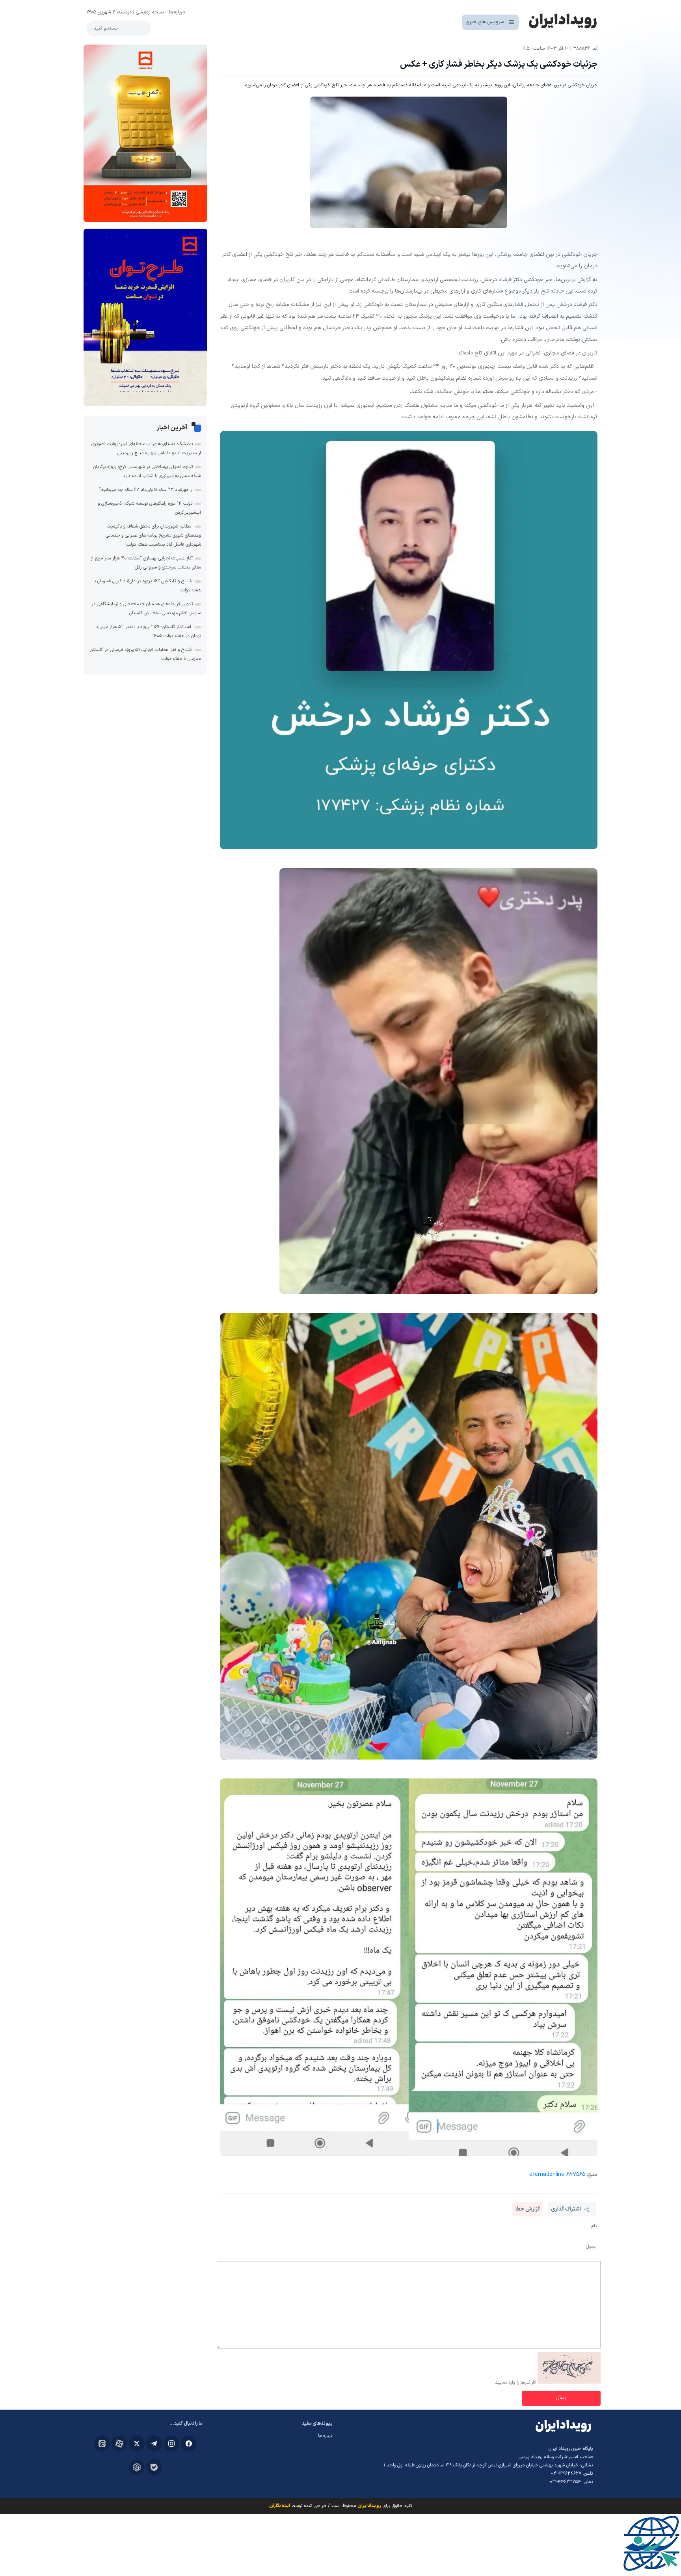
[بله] (154, 2467)
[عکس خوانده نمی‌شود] (569, 2382)
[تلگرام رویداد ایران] (154, 2444)
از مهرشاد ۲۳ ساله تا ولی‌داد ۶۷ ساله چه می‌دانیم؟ (146, 490)
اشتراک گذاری (566, 2209)
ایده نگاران (280, 2506)
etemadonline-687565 (557, 2174)
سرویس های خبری (485, 22)
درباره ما (177, 12)
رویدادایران (369, 2506)
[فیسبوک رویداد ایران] (189, 2444)
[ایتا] (102, 2444)
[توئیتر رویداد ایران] (137, 2444)
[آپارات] (119, 2444)
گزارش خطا (528, 2209)
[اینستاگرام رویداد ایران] (171, 2444)
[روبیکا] (137, 2467)
